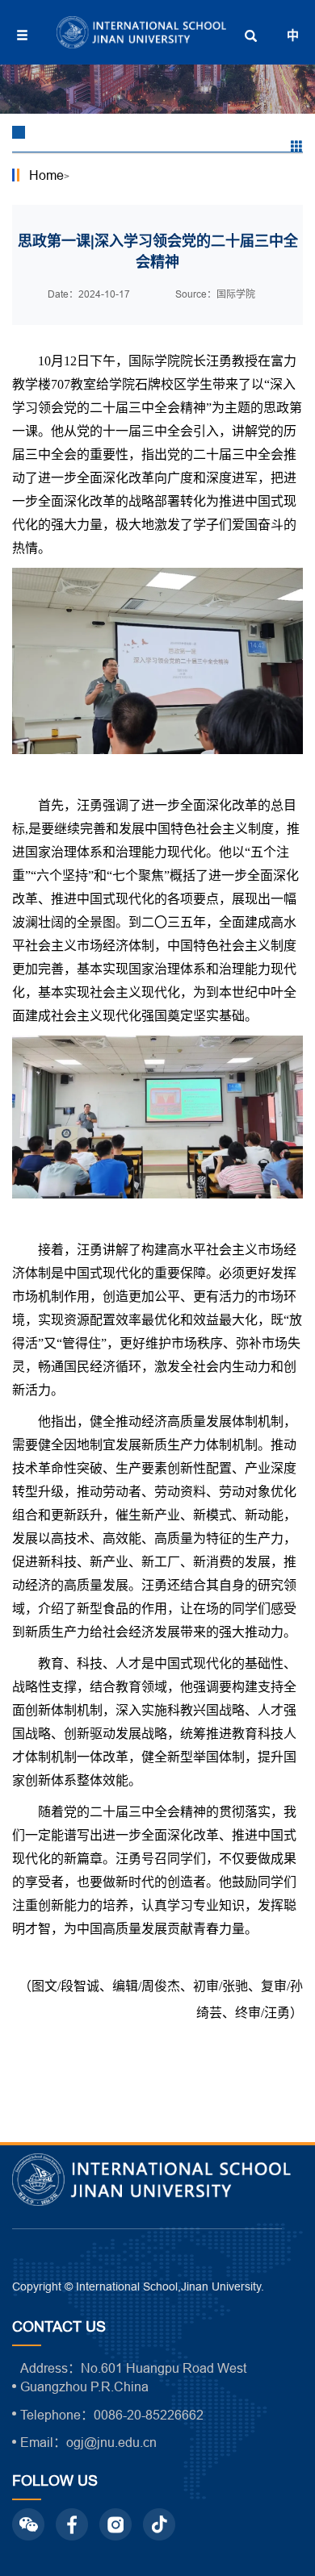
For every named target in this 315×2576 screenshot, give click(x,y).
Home (46, 175)
